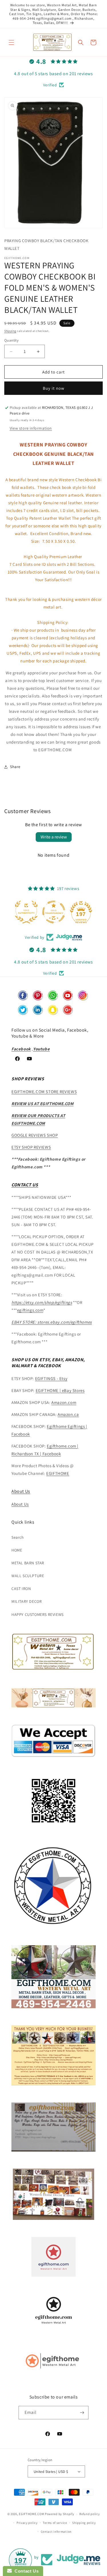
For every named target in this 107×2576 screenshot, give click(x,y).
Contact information (56, 2532)
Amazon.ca (68, 1414)
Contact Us (25, 2571)
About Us (21, 1491)
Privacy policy (27, 2523)
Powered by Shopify (59, 2514)
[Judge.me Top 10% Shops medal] (81, 912)
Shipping (10, 331)
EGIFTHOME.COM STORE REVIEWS (44, 1092)
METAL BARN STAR (28, 1563)
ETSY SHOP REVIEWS (31, 1147)
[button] (11, 42)
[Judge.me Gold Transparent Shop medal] (26, 912)
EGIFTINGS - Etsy (51, 1378)
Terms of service (55, 2523)
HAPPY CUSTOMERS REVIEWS (38, 1614)
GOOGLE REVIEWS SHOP (35, 1135)
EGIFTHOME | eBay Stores (60, 1390)
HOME (17, 1550)
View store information (31, 428)
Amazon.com (64, 1402)
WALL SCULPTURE (28, 1576)
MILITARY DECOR (27, 1601)
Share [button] (15, 767)
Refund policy (89, 2514)
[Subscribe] (82, 2413)
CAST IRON (21, 1589)
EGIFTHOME (58, 1473)
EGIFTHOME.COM (31, 2514)
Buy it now (54, 388)
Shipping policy (84, 2523)
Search (18, 1537)
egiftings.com (30, 1310)
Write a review (54, 837)
